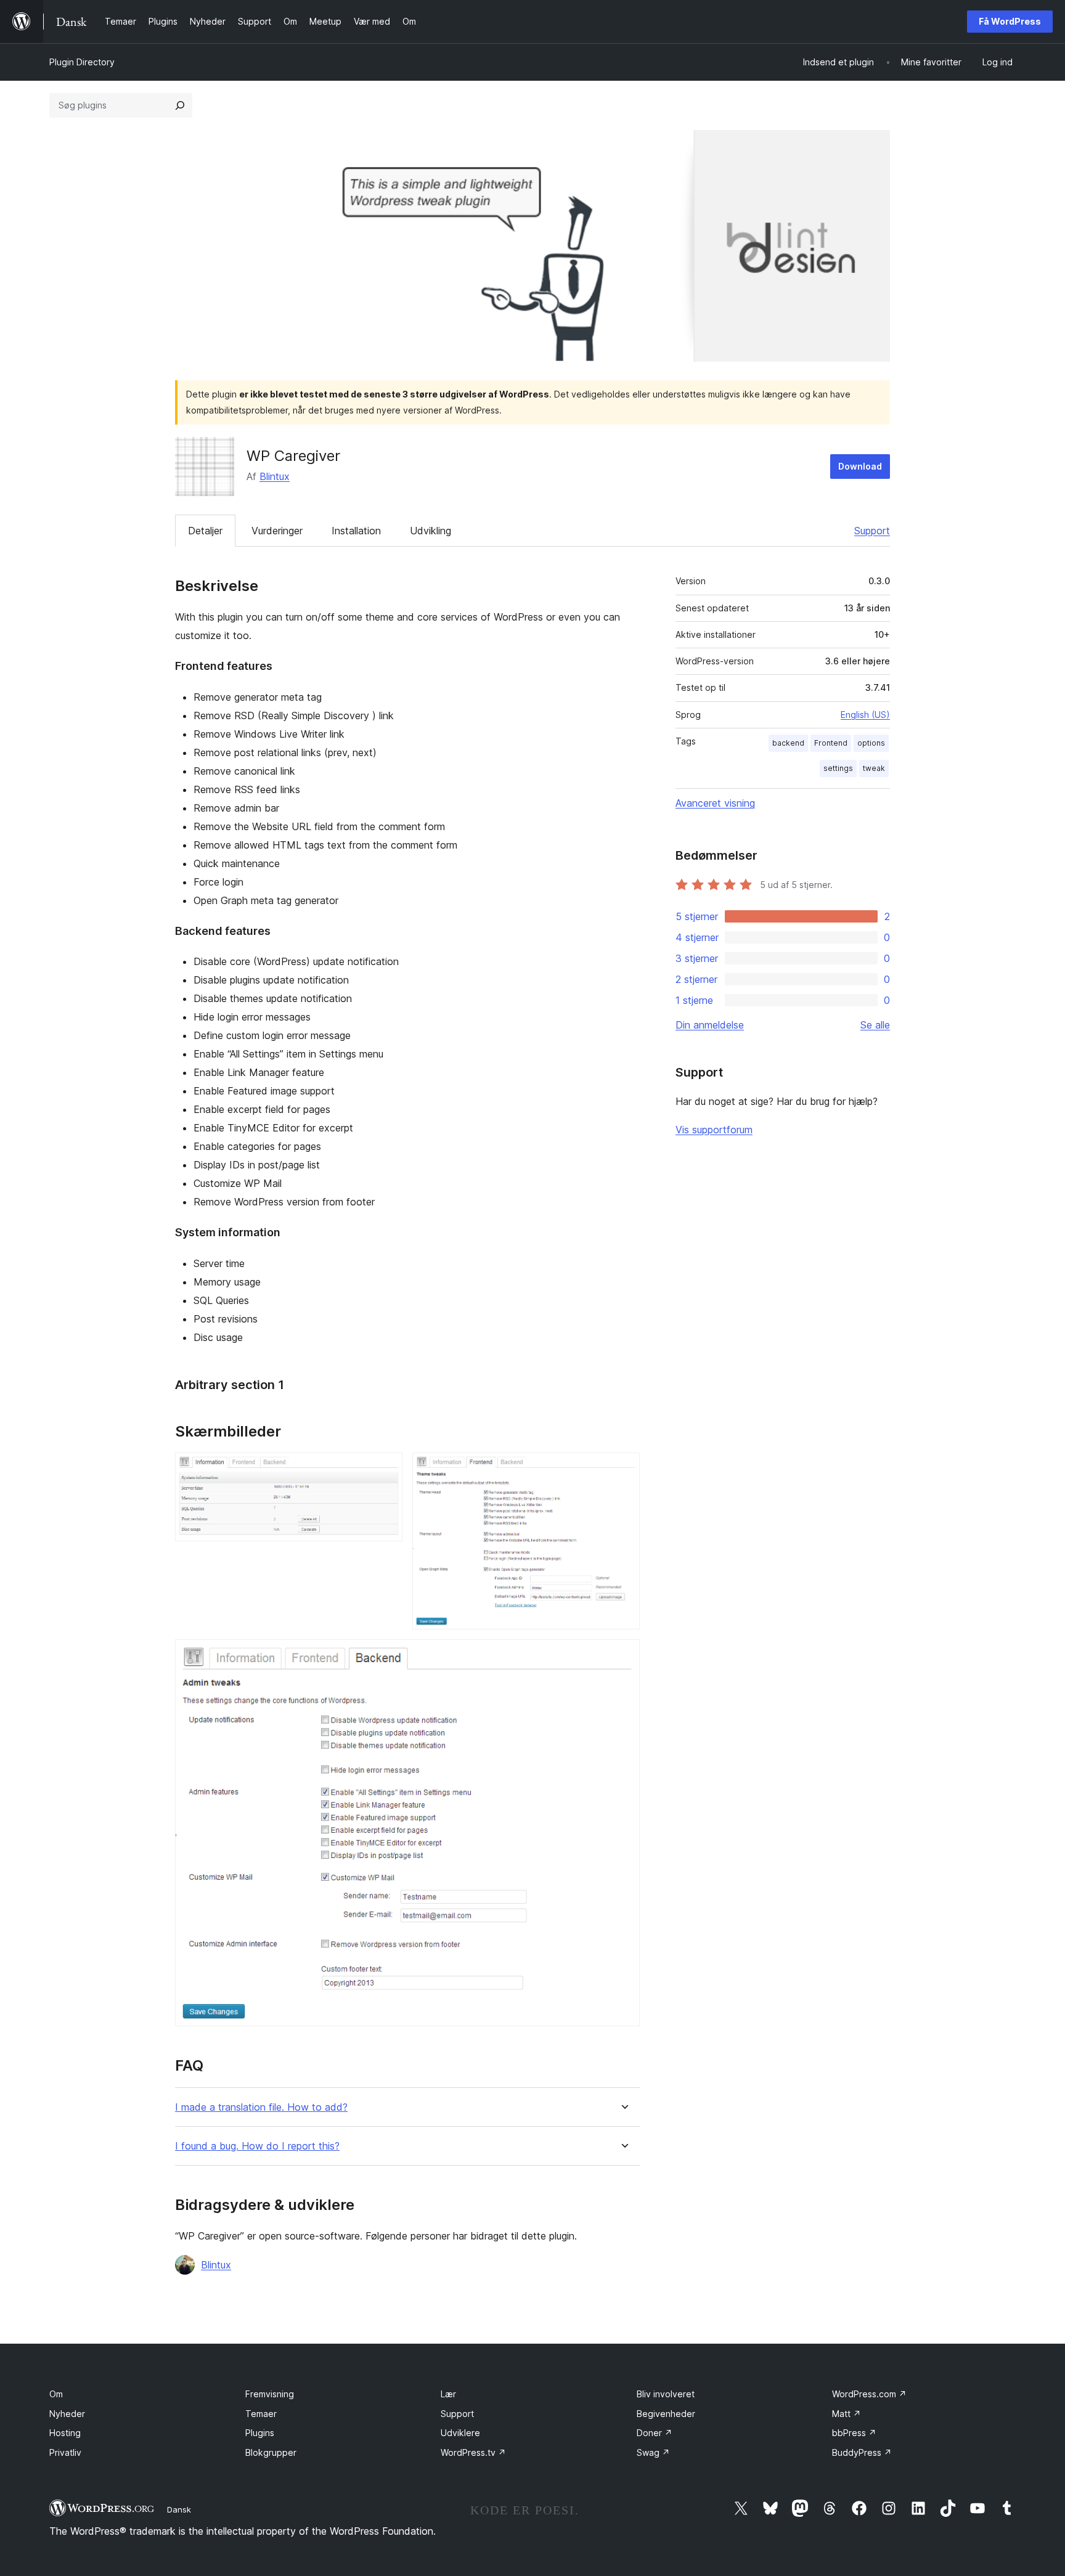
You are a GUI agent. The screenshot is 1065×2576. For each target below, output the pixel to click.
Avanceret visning (715, 803)
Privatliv (65, 2452)
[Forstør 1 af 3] (386, 1469)
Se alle (875, 1025)
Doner (655, 2433)
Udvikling (430, 531)
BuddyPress (862, 2452)
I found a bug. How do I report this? (257, 2146)
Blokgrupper (271, 2452)
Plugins (260, 2433)
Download (860, 466)
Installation (356, 531)
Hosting (65, 2433)
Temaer (261, 2414)
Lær (448, 2394)
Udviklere (460, 2433)
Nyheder (67, 2414)
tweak (874, 768)
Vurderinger (277, 531)
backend (788, 743)
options (871, 743)
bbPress (854, 2433)
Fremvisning (270, 2394)
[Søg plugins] (180, 105)
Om (56, 2394)
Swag (653, 2452)
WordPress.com (869, 2394)
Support (872, 531)
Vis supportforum (714, 1130)
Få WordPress (1010, 21)
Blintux (275, 476)
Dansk (179, 2509)
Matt (847, 2414)
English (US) (865, 715)
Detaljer (205, 531)
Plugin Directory (82, 62)
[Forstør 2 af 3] (623, 1469)
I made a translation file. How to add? (261, 2107)
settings (838, 768)
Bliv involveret (666, 2394)
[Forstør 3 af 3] (623, 1656)
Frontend (831, 743)
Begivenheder (666, 2414)
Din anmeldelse (710, 1025)
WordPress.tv (473, 2452)
